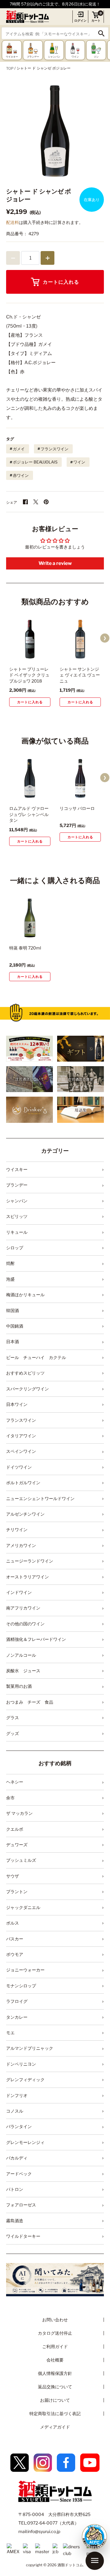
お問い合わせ (55, 2320)
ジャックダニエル (23, 1907)
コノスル (15, 2111)
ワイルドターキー (23, 2236)
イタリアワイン (21, 1436)
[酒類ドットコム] (28, 17)
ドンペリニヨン (21, 2064)
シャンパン (17, 1201)
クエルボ (15, 1829)
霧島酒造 (15, 2221)
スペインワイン (21, 1451)
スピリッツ (17, 1216)
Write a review (55, 563)
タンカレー (17, 2017)
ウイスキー (17, 1169)
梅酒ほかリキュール (25, 1295)
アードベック (19, 2174)
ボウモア (15, 1954)
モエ (10, 2033)
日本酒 (13, 1341)
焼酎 (10, 1263)
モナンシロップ (21, 1986)
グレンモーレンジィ (25, 2142)
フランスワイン (55, 449)
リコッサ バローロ (77, 808)
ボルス (13, 1923)
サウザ (13, 1876)
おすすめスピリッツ (25, 1373)
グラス (13, 1717)
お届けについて (55, 2400)
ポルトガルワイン (23, 1483)
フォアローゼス (21, 2205)
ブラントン (17, 1891)
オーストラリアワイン (28, 1577)
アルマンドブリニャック (30, 2048)
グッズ (13, 1733)
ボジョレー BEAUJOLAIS (35, 462)
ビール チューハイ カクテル (36, 1357)
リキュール (17, 1232)
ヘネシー (15, 1782)
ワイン (79, 462)
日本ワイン (17, 1404)
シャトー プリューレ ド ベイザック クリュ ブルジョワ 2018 (29, 675)
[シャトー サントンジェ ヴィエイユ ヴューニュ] (80, 639)
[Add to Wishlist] (37, 655)
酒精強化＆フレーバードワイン (36, 1639)
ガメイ (19, 449)
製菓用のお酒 (19, 1686)
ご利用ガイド (55, 2346)
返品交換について (55, 2387)
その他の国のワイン (25, 1624)
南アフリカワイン (23, 1608)
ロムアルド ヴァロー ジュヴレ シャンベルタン (29, 814)
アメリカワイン (21, 1545)
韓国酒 (13, 1310)
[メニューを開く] (95, 2561)
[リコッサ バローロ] (80, 778)
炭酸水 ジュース (23, 1671)
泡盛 (10, 1279)
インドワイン (19, 1592)
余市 (10, 1798)
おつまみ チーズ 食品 (30, 1702)
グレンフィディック (25, 2079)
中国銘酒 (15, 1326)
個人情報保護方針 (55, 2373)
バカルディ (17, 2158)
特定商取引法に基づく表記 (55, 2413)
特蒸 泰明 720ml (25, 948)
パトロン (15, 2189)
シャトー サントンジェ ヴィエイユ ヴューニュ (80, 675)
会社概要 (55, 2360)
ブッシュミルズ (21, 1860)
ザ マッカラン (19, 1813)
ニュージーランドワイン (30, 1561)
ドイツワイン (19, 1467)
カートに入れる (61, 282)
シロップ (15, 1248)
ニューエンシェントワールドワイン (40, 1498)
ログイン (80, 20)
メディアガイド (55, 2427)
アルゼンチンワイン (25, 1514)
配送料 (13, 222)
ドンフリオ (17, 2095)
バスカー (15, 1939)
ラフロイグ (17, 2001)
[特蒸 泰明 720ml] (30, 918)
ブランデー (17, 1185)
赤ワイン (21, 475)
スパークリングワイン (28, 1389)
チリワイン (17, 1529)
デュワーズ (17, 1845)
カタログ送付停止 (55, 2333)
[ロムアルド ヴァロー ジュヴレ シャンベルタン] (30, 778)
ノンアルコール (21, 1655)
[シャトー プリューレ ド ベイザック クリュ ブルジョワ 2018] (30, 639)
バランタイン (19, 2126)
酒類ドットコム (70, 2565)
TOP (10, 68)
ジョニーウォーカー (25, 1970)
